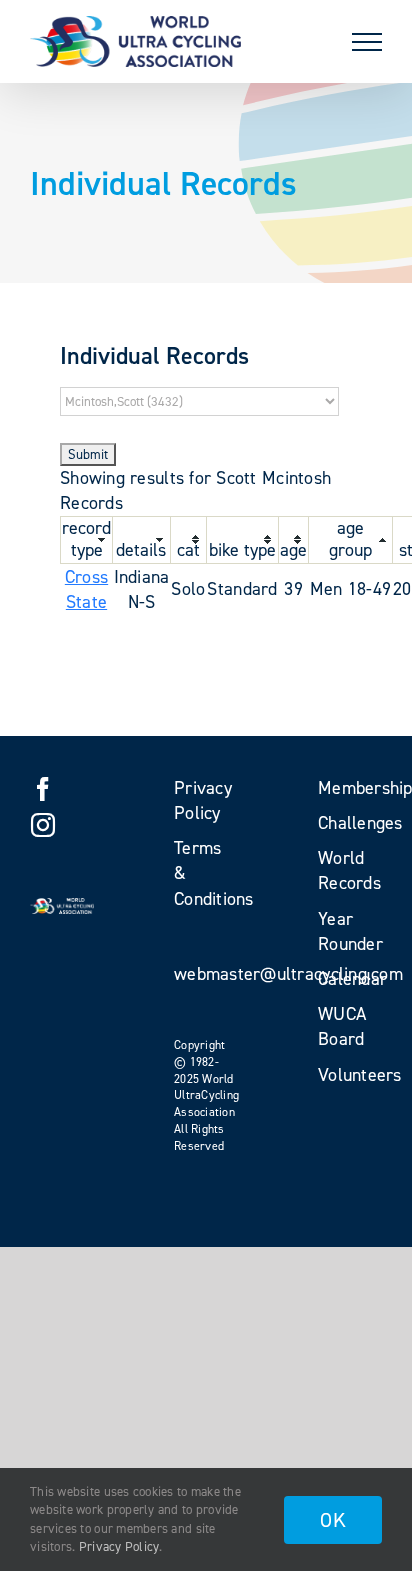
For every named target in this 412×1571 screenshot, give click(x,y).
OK (333, 1520)
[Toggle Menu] (367, 42)
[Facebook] (43, 789)
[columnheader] (87, 540)
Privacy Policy (119, 1546)
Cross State (86, 589)
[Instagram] (43, 825)
